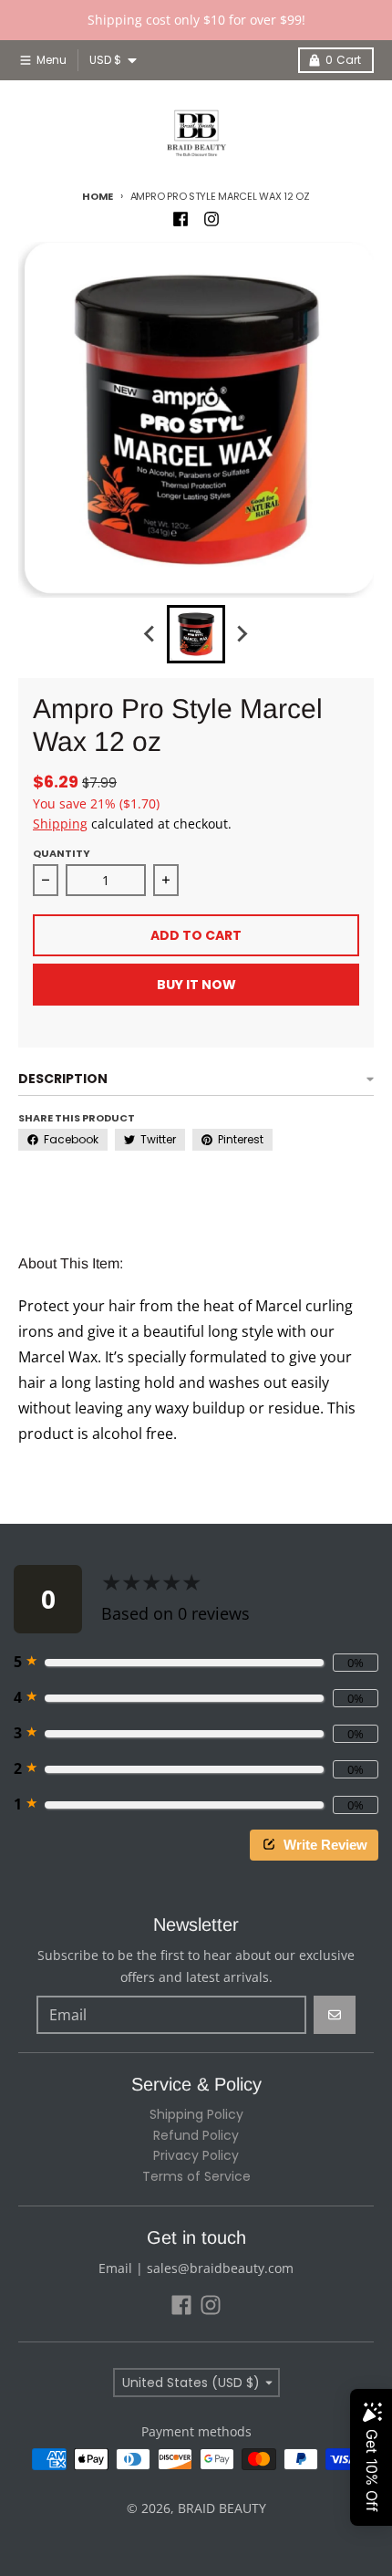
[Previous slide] (150, 634)
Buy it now (196, 985)
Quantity (62, 853)
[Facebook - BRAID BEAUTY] (181, 219)
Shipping (60, 824)
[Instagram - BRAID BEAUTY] (211, 219)
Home (98, 196)
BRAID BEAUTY (222, 2508)
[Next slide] (242, 634)
